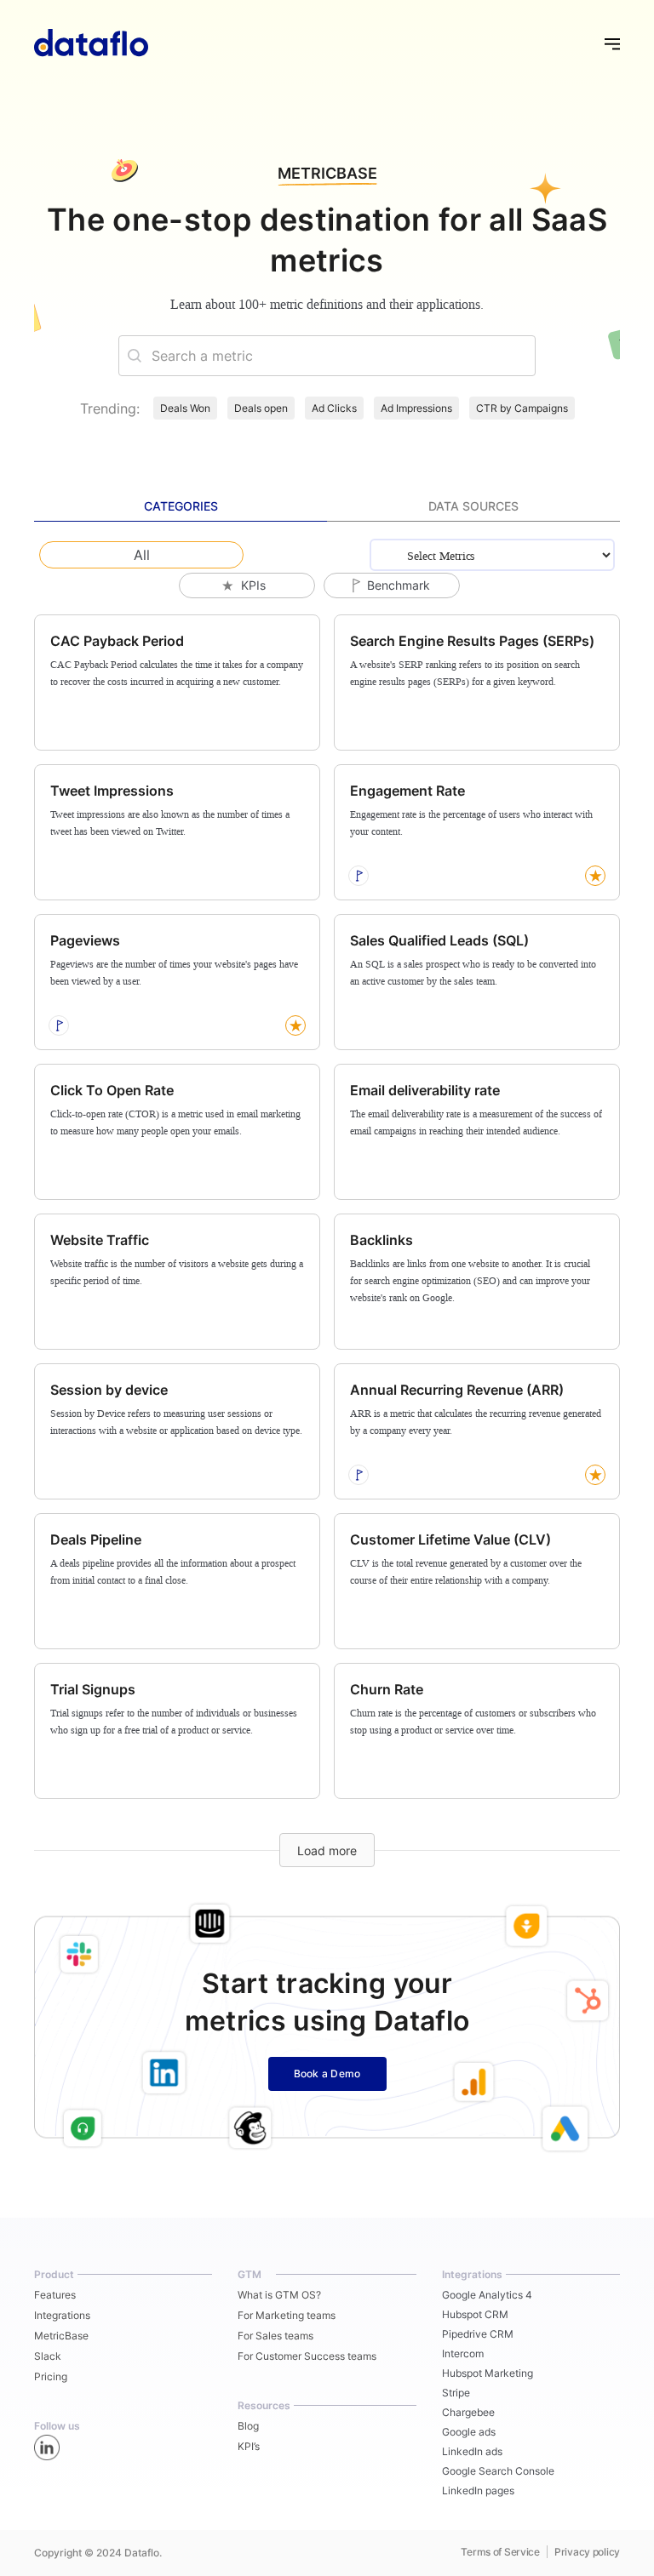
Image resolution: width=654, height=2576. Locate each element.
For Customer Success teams (307, 2356)
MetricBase (61, 2336)
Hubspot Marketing (488, 2373)
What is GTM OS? (279, 2295)
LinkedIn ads (472, 2451)
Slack (48, 2356)
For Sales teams (275, 2336)
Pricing (51, 2376)
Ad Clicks (334, 408)
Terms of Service (500, 2552)
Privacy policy (587, 2552)
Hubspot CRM (475, 2314)
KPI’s (249, 2446)
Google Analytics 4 (487, 2295)
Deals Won (185, 408)
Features (55, 2295)
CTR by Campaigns (522, 408)
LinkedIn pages (478, 2490)
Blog (248, 2426)
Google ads (469, 2432)
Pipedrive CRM (478, 2334)
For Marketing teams (287, 2315)
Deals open (261, 408)
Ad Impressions (416, 408)
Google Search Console (498, 2471)
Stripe (456, 2393)
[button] (605, 43)
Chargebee (468, 2412)
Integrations (62, 2315)
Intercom (463, 2353)
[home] (91, 43)
